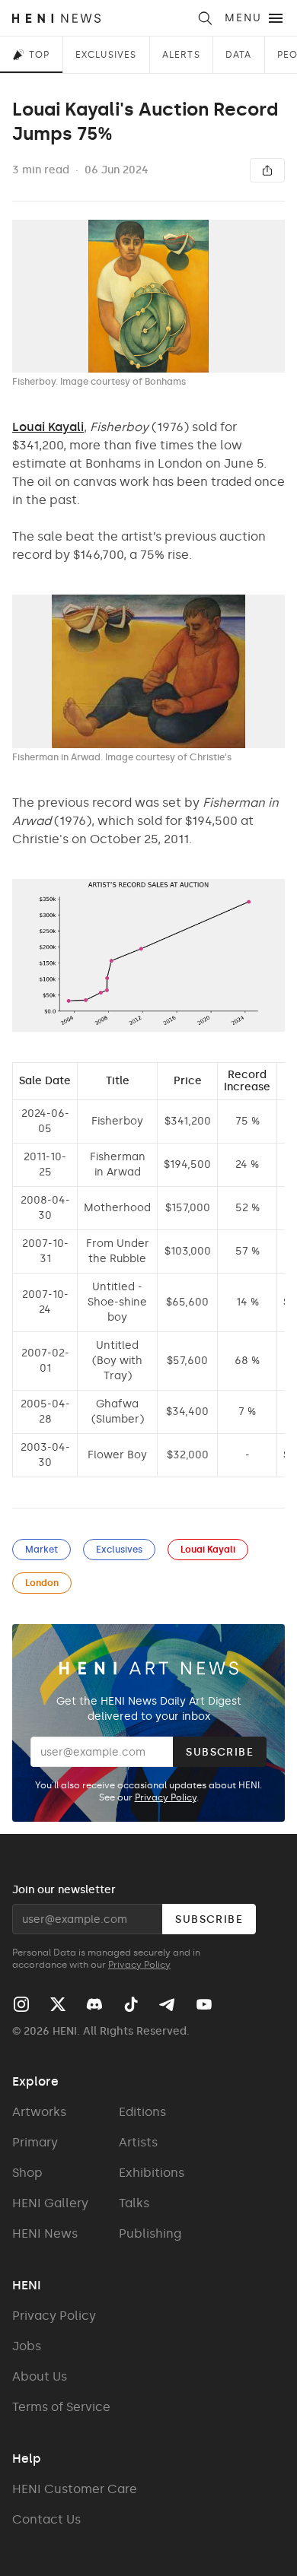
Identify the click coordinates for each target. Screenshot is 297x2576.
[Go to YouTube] (204, 2004)
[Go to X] (58, 2004)
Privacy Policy (166, 1797)
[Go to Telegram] (166, 2005)
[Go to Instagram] (21, 2004)
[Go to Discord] (94, 2004)
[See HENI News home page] (99, 18)
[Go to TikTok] (131, 2004)
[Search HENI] (205, 18)
